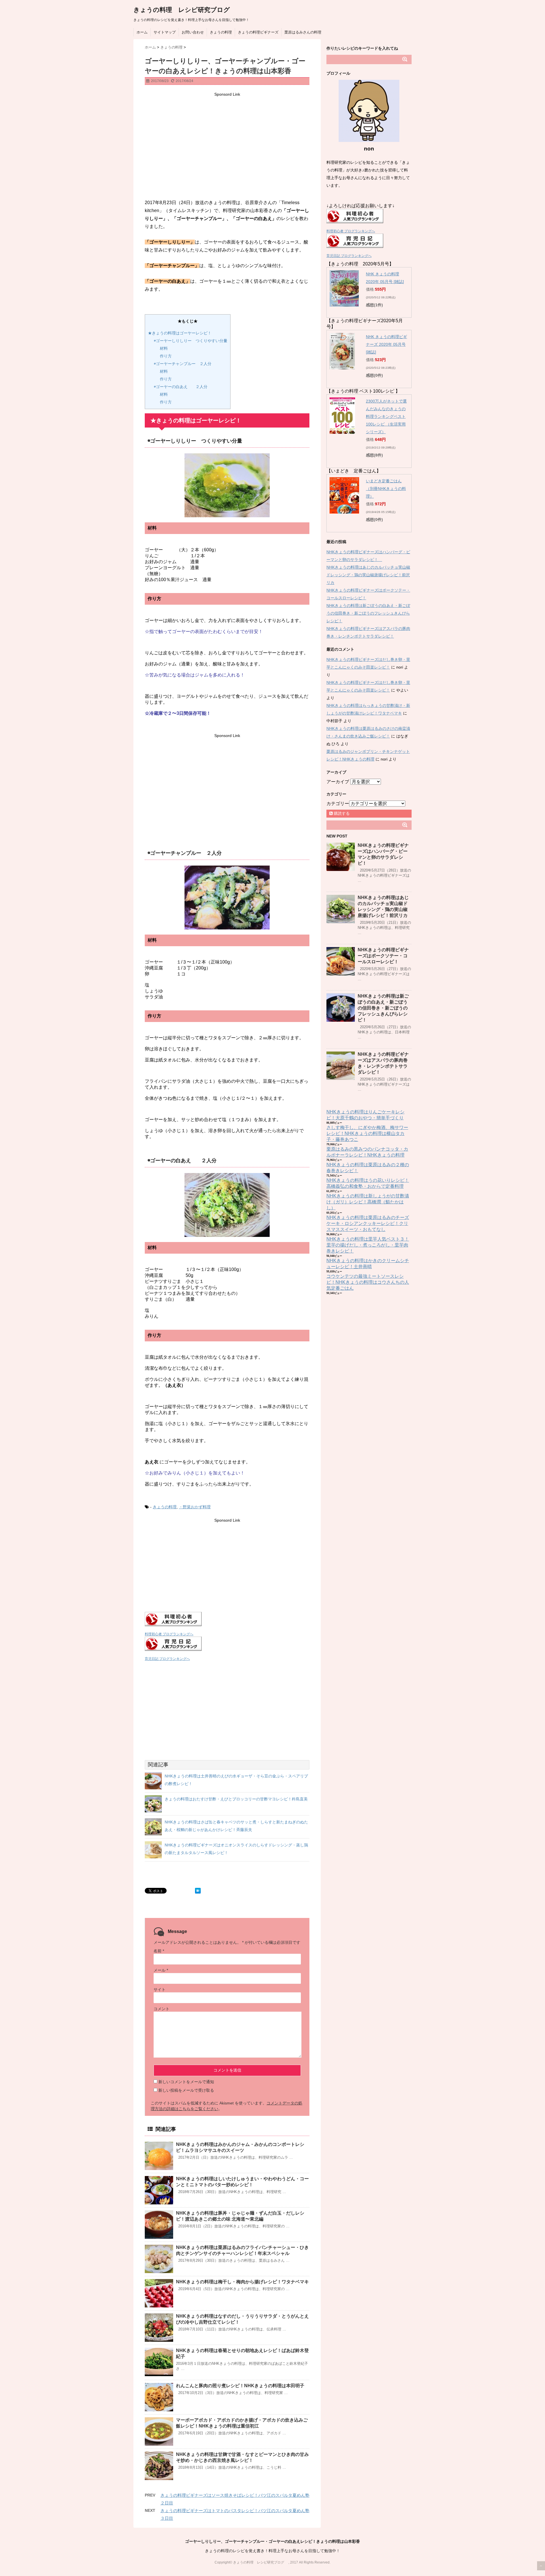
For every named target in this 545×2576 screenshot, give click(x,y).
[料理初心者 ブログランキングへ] (227, 1619)
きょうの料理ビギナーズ (258, 32)
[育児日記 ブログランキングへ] (227, 1644)
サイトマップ (165, 32)
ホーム (142, 32)
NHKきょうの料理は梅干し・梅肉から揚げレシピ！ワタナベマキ (242, 2282)
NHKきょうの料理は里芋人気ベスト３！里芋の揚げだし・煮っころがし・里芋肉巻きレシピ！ (368, 1245)
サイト (160, 1989)
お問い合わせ (193, 32)
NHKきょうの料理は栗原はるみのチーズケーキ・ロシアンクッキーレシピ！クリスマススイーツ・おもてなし (368, 1223)
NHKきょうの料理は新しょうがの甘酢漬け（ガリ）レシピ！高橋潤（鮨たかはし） (368, 1202)
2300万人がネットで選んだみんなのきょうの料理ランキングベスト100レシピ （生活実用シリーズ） (386, 416)
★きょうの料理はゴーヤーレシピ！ (180, 333)
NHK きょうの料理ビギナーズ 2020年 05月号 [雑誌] (386, 344)
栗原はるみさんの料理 (303, 32)
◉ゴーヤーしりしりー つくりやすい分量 (191, 341)
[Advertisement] (227, 138)
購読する (341, 813)
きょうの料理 (221, 32)
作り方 (166, 356)
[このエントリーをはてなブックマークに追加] (198, 1891)
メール (161, 1970)
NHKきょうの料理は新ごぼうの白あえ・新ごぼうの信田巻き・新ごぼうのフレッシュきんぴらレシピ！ (368, 613)
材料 (164, 348)
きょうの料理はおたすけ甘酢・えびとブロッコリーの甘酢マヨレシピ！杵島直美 (236, 1799)
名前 (159, 1951)
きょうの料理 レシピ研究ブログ (185, 10)
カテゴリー (338, 804)
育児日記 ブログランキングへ (167, 1659)
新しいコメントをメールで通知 (186, 2082)
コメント (162, 2009)
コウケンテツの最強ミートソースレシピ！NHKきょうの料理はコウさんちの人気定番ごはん (368, 1282)
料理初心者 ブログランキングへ (169, 1634)
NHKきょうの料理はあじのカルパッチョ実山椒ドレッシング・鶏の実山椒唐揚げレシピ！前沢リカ (368, 575)
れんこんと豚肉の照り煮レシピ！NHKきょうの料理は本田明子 (240, 2386)
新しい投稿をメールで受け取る (186, 2090)
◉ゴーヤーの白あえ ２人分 (181, 387)
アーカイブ (338, 782)
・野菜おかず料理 (195, 1507)
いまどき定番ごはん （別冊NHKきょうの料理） (386, 489)
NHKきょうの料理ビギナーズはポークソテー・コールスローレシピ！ (383, 956)
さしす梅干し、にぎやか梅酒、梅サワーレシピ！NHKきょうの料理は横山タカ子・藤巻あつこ (367, 1133)
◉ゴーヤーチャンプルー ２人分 (183, 364)
